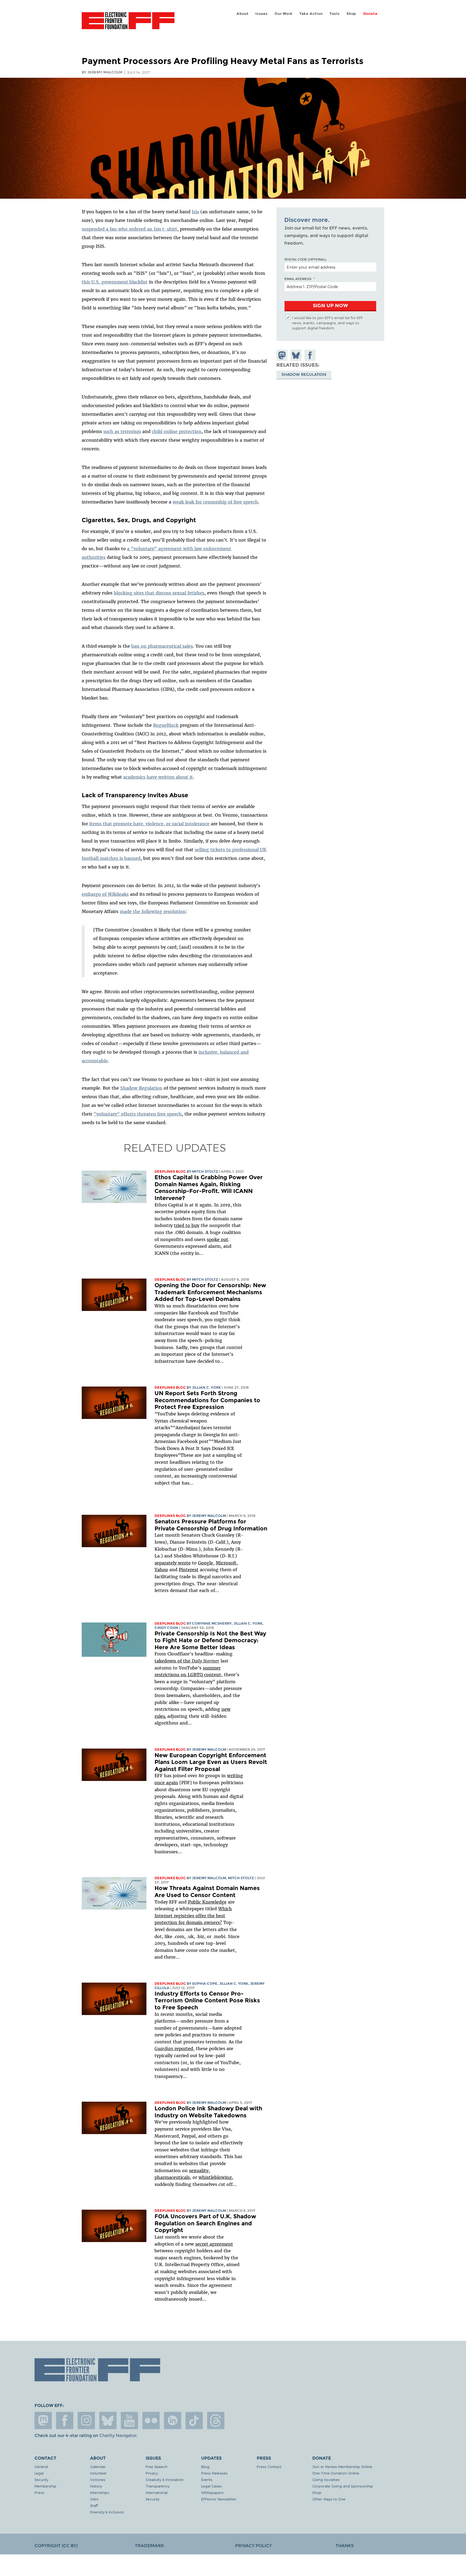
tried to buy (187, 1225)
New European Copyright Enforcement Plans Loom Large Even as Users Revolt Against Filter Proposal (211, 1762)
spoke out (217, 1239)
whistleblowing (215, 2177)
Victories (98, 2479)
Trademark (149, 2546)
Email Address (298, 279)
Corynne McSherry (212, 1623)
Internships (100, 2492)
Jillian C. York (206, 1387)
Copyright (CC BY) (56, 2546)
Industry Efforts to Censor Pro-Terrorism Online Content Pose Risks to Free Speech (207, 2000)
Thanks (345, 2546)
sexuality (199, 2171)
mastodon (43, 2421)
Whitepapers (212, 2492)
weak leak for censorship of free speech (215, 502)
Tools (335, 14)
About (243, 14)
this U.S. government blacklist (115, 282)
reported (174, 2048)
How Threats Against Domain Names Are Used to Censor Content (207, 1892)
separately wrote (173, 1563)
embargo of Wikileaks (105, 894)
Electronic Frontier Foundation (128, 24)
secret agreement (214, 2244)
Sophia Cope (205, 1984)
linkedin (173, 2421)
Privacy (152, 2473)
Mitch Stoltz (205, 1172)
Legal (39, 2473)
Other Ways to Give (329, 2499)
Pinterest (189, 1570)
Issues (262, 14)
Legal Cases (212, 2486)
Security (41, 2479)
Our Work (283, 14)
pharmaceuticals (172, 2177)
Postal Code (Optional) (305, 259)
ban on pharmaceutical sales (162, 646)
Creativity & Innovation (165, 2479)
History (96, 2486)
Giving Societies (326, 2479)
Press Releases (214, 2473)
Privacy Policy (253, 2546)
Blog (205, 2467)
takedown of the (187, 1661)
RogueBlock (166, 725)
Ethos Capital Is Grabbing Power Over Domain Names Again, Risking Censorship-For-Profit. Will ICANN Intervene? (209, 1188)
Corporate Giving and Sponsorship (343, 2486)
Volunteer (98, 2473)
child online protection (177, 431)
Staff (94, 2505)
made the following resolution (153, 911)
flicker (151, 2421)
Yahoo (161, 1570)
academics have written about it (158, 777)
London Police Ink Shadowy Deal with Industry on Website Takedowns (208, 2112)
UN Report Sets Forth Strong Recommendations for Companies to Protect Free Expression (207, 1400)
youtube (129, 2421)
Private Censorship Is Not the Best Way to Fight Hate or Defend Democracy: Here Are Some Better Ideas (210, 1640)
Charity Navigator (118, 2435)
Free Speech (157, 2467)
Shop (351, 14)
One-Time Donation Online (336, 2473)
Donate (370, 14)
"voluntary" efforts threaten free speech (138, 1114)
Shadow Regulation (141, 1088)
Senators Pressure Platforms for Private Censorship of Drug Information (211, 1525)
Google (205, 1563)
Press (39, 2492)
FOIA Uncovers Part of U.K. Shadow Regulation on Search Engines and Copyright (205, 2223)
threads (216, 2421)
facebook (65, 2421)
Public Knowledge (207, 1902)
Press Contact (269, 2467)
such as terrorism (122, 431)
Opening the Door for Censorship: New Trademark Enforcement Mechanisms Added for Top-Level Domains (210, 1292)
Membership (45, 2486)
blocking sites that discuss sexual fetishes (159, 593)
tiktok (194, 2421)
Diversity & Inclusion (107, 2512)
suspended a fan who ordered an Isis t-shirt (129, 229)
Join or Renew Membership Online (342, 2467)
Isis (195, 212)
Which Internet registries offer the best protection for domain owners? (193, 1916)
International (157, 2492)
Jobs (94, 2499)
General (41, 2467)
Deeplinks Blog (170, 1172)
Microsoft (226, 1563)
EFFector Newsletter (219, 2499)
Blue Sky (108, 2421)
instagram (86, 2421)
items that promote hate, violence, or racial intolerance (149, 824)
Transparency (157, 2486)
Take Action (311, 14)
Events (207, 2479)
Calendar (98, 2467)
